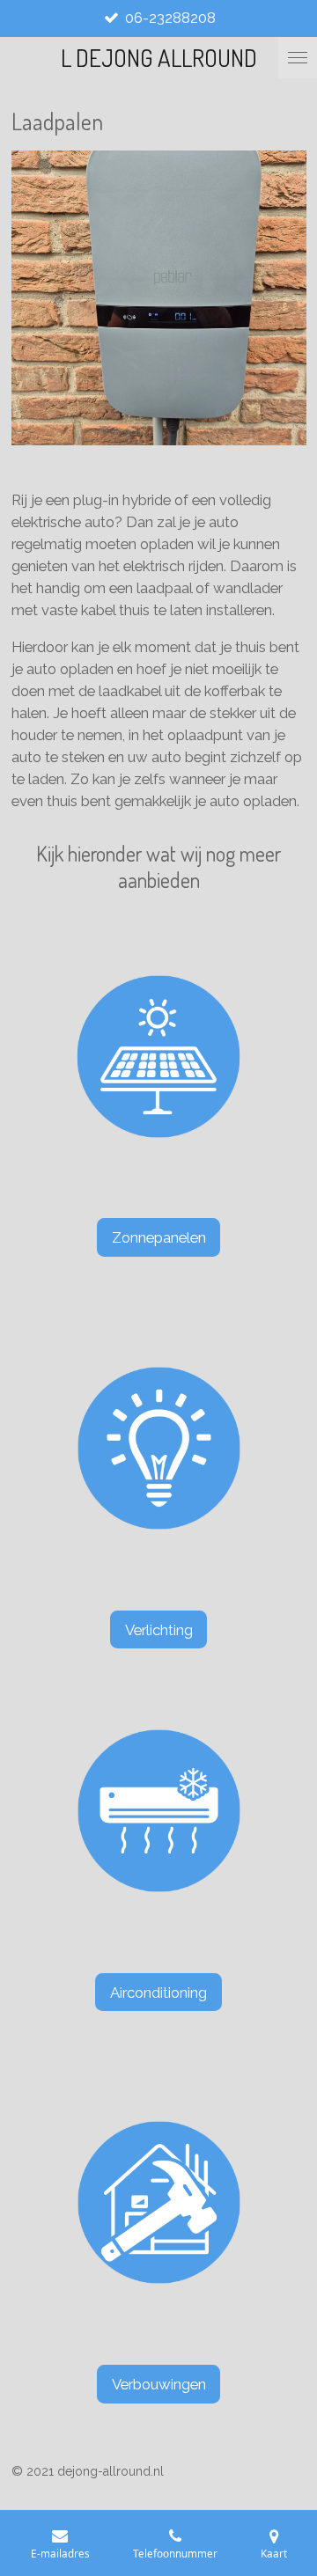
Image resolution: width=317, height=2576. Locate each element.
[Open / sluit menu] (298, 58)
